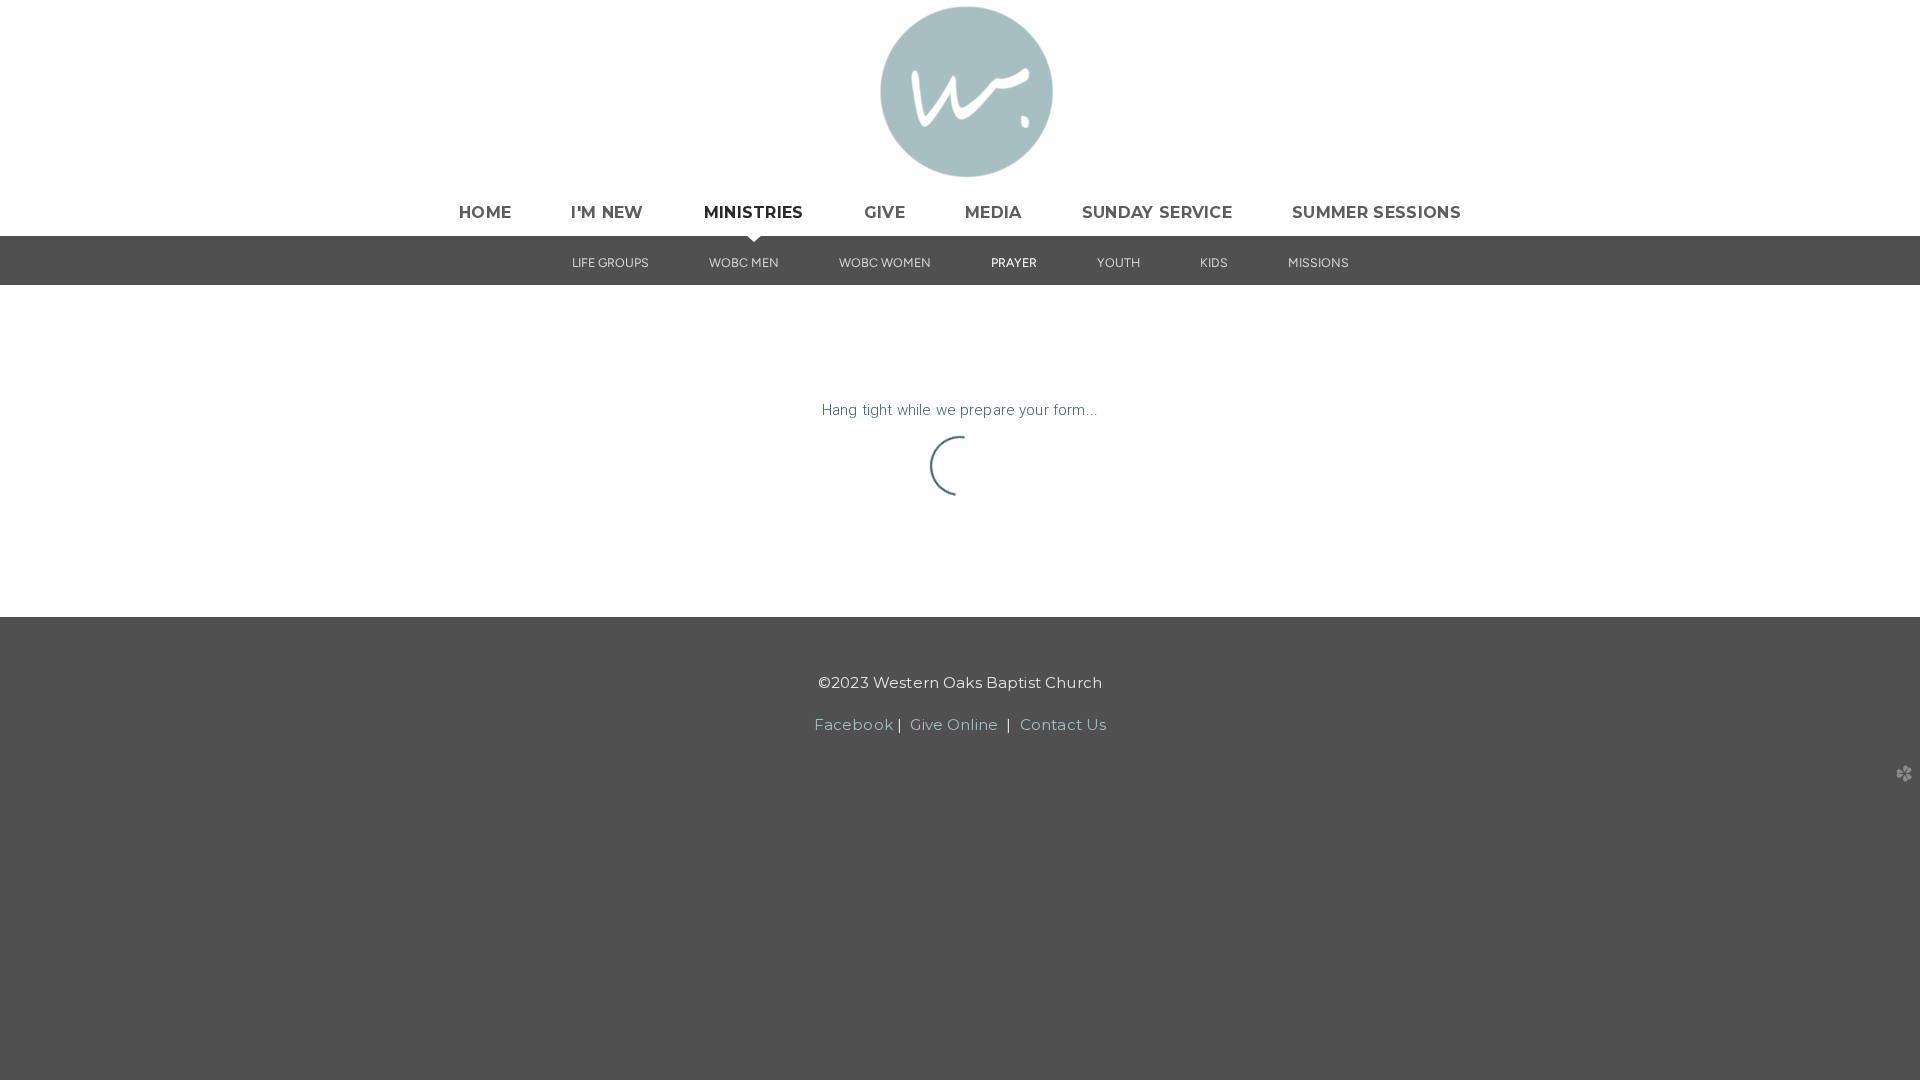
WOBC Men (744, 262)
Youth (1118, 262)
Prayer (1014, 262)
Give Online (954, 724)
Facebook (853, 724)
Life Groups (610, 262)
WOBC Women (885, 262)
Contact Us (1063, 724)
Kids (1214, 262)
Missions (1318, 262)
